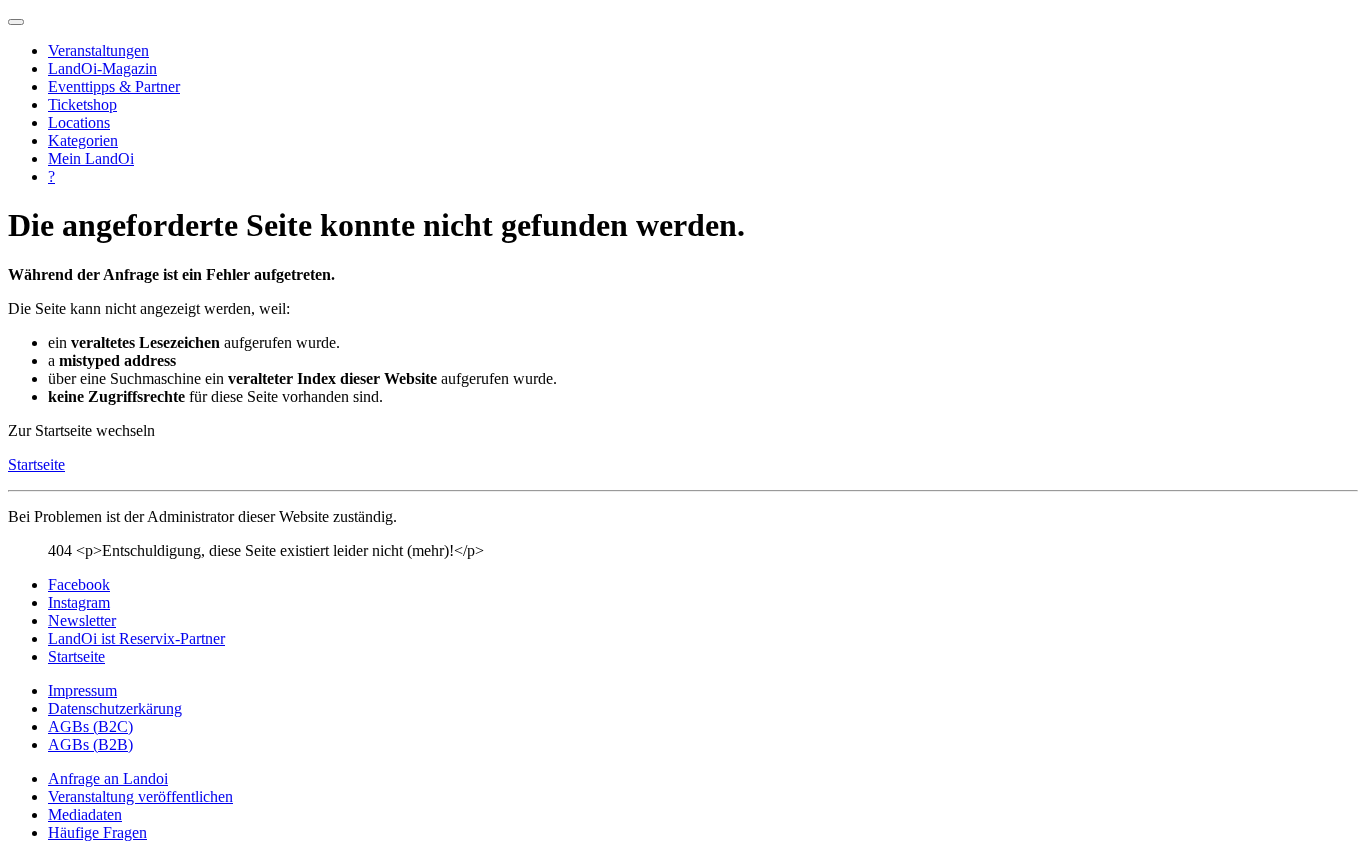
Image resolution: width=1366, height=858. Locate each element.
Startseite (36, 464)
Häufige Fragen (97, 832)
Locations (79, 122)
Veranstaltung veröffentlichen (140, 796)
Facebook (79, 584)
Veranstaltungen (98, 50)
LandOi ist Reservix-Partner (136, 638)
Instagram (79, 602)
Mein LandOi (91, 158)
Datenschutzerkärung (115, 708)
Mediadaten (85, 814)
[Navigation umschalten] (16, 22)
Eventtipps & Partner (114, 86)
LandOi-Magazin (102, 68)
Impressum (82, 690)
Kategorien (83, 140)
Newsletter (82, 620)
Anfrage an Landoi (108, 778)
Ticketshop (82, 104)
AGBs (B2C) (90, 726)
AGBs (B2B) (90, 744)
